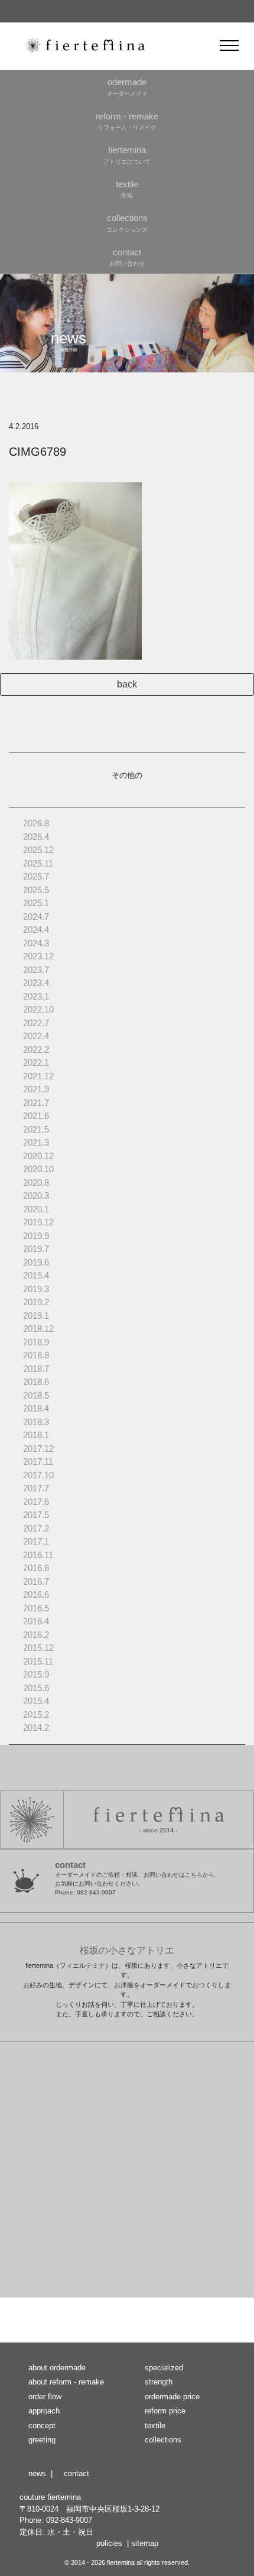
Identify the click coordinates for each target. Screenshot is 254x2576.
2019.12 (38, 1222)
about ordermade (57, 2368)
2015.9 (36, 1674)
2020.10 (38, 1169)
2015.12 (38, 1648)
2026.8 (36, 823)
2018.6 (36, 1382)
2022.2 (36, 1049)
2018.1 (36, 1435)
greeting (42, 2440)
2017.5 (36, 1515)
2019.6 (36, 1262)
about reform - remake (66, 2382)
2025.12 (38, 850)
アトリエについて (127, 155)
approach (44, 2411)
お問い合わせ (127, 257)
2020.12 (38, 1156)
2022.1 (36, 1062)
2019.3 (36, 1289)
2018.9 (36, 1342)
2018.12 (38, 1328)
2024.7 (36, 916)
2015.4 (36, 1701)
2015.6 (36, 1688)
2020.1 (36, 1209)
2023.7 (36, 970)
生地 (127, 189)
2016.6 (36, 1594)
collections (163, 2440)
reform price (165, 2411)
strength (159, 2382)
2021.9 (36, 1089)
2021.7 (36, 1103)
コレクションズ (127, 223)
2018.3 (36, 1422)
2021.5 (36, 1129)
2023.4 (36, 983)
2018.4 (36, 1408)
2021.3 (36, 1142)
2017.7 (36, 1488)
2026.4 (36, 837)
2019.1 (36, 1315)
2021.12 (38, 1076)
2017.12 (38, 1448)
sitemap (145, 2543)
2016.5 (36, 1608)
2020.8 (36, 1182)
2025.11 (38, 863)
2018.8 (36, 1355)
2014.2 (36, 1727)
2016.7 (36, 1581)
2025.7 (36, 876)
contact (76, 2473)
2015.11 (38, 1661)
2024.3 (36, 943)
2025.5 (36, 890)
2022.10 (38, 1009)
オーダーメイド (127, 87)
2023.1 (36, 996)
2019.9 (36, 1236)
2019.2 (36, 1302)
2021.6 (36, 1116)
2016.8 (36, 1568)
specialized (164, 2368)
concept (42, 2426)
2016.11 (38, 1555)
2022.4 (36, 1036)
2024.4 (36, 929)
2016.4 (36, 1621)
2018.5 (36, 1395)
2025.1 (36, 903)
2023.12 (38, 956)
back (127, 684)
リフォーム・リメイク (127, 121)
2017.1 (36, 1541)
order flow (45, 2397)
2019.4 (36, 1275)
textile (155, 2426)
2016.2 (36, 1635)
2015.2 (36, 1714)
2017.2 (36, 1528)
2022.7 (36, 1023)
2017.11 (38, 1461)
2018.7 (36, 1369)
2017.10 (38, 1475)
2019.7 (36, 1249)
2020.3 (36, 1195)
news (37, 2473)
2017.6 (36, 1502)
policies (109, 2543)
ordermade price (172, 2397)
